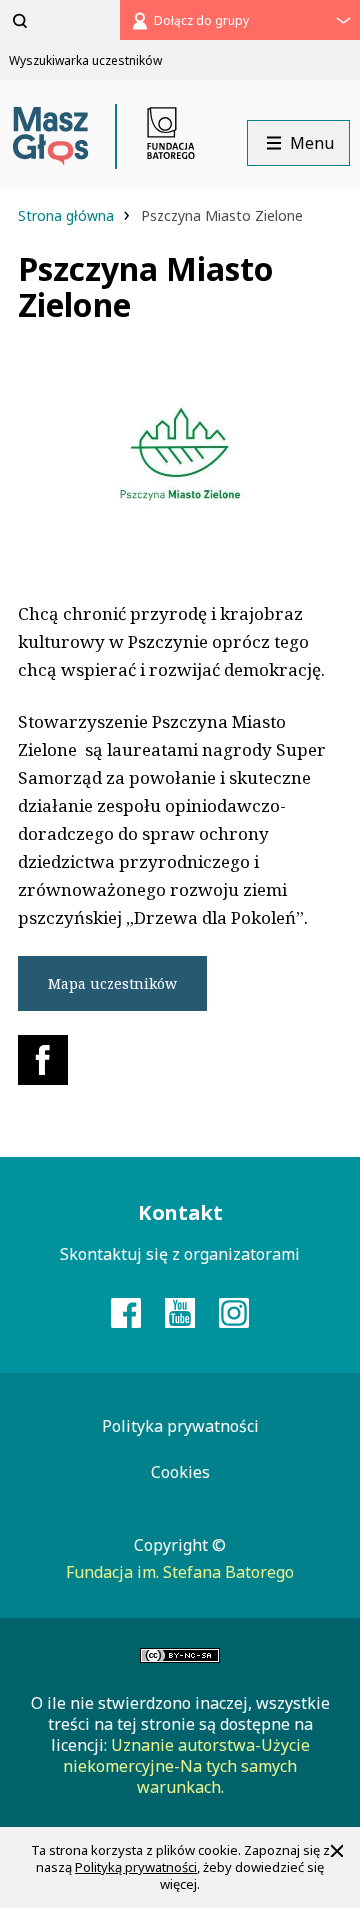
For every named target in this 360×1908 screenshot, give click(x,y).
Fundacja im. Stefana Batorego (180, 1572)
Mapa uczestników (112, 983)
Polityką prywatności (136, 1867)
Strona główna (68, 215)
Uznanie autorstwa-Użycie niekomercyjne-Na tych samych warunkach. (186, 1766)
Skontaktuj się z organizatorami (180, 1254)
